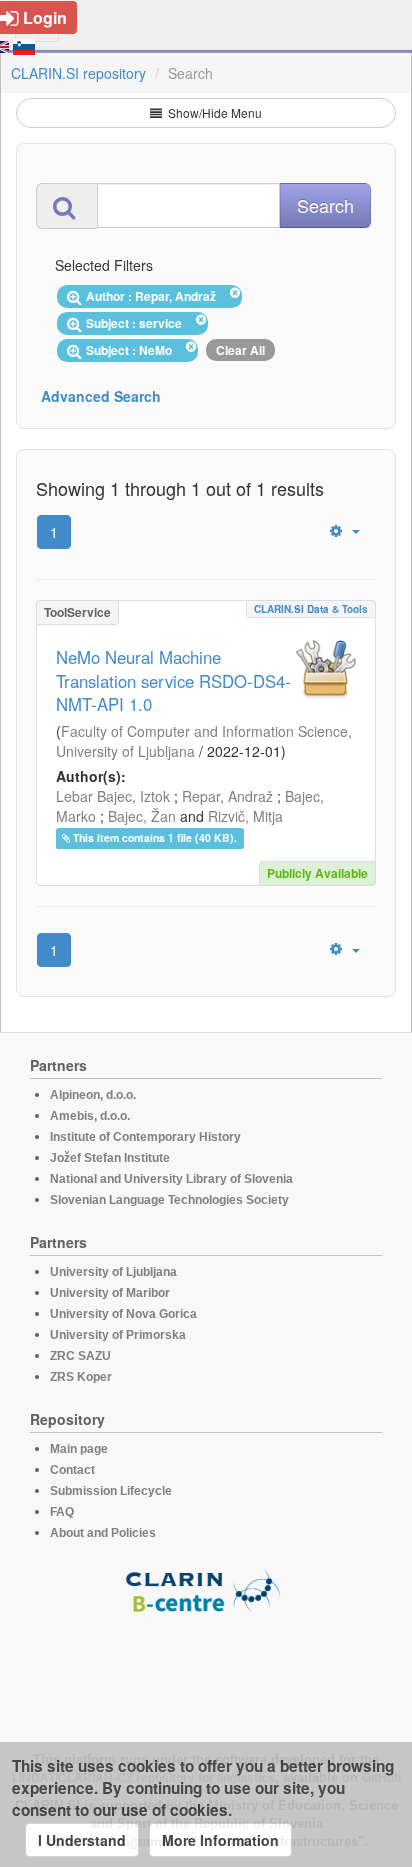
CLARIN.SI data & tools (311, 609)
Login (45, 17)
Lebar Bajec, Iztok (113, 796)
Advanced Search (101, 396)
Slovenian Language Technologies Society (169, 1200)
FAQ (62, 1512)
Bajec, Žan (142, 816)
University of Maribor (110, 1293)
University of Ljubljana (113, 1272)
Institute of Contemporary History (145, 1137)
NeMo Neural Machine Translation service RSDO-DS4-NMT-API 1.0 (173, 681)
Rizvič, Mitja (245, 816)
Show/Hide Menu (213, 112)
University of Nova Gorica (123, 1314)
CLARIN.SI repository (78, 73)
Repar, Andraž (227, 796)
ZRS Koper (81, 1377)
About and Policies (103, 1533)
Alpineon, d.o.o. (93, 1095)
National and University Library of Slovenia (171, 1179)
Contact (72, 1470)
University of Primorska (118, 1335)
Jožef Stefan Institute (110, 1158)
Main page (79, 1449)
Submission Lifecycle (111, 1491)
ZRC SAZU (80, 1356)
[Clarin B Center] (206, 1589)
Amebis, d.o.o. (90, 1116)
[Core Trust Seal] (206, 1671)
